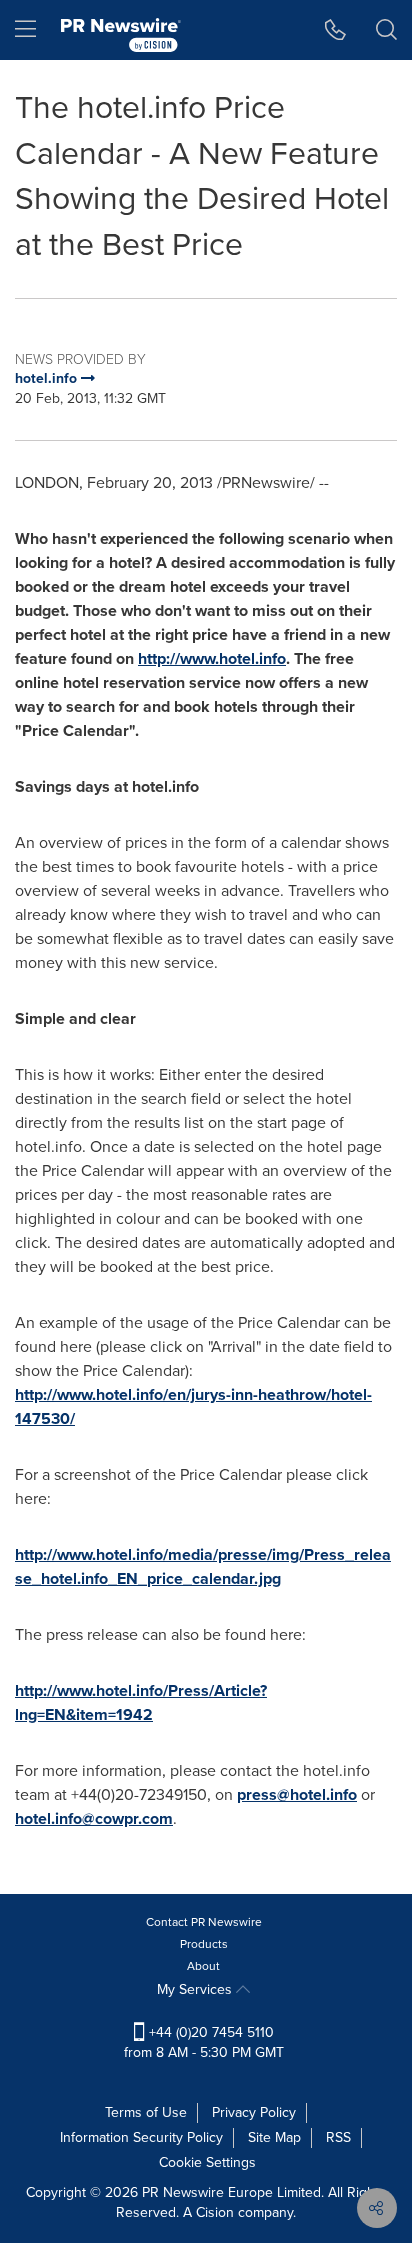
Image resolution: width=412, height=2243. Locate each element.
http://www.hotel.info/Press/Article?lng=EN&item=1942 (141, 1702)
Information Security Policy (141, 2137)
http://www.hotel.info (212, 658)
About (203, 1966)
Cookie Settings (207, 2162)
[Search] (386, 30)
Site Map (274, 2137)
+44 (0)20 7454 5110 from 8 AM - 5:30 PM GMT (204, 2042)
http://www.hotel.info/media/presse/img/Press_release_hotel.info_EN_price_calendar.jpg (203, 1566)
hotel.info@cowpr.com (94, 1818)
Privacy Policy (254, 2112)
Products (204, 1944)
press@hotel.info (297, 1794)
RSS (338, 2137)
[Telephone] (335, 30)
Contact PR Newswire (204, 1922)
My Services (196, 1989)
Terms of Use (146, 2112)
